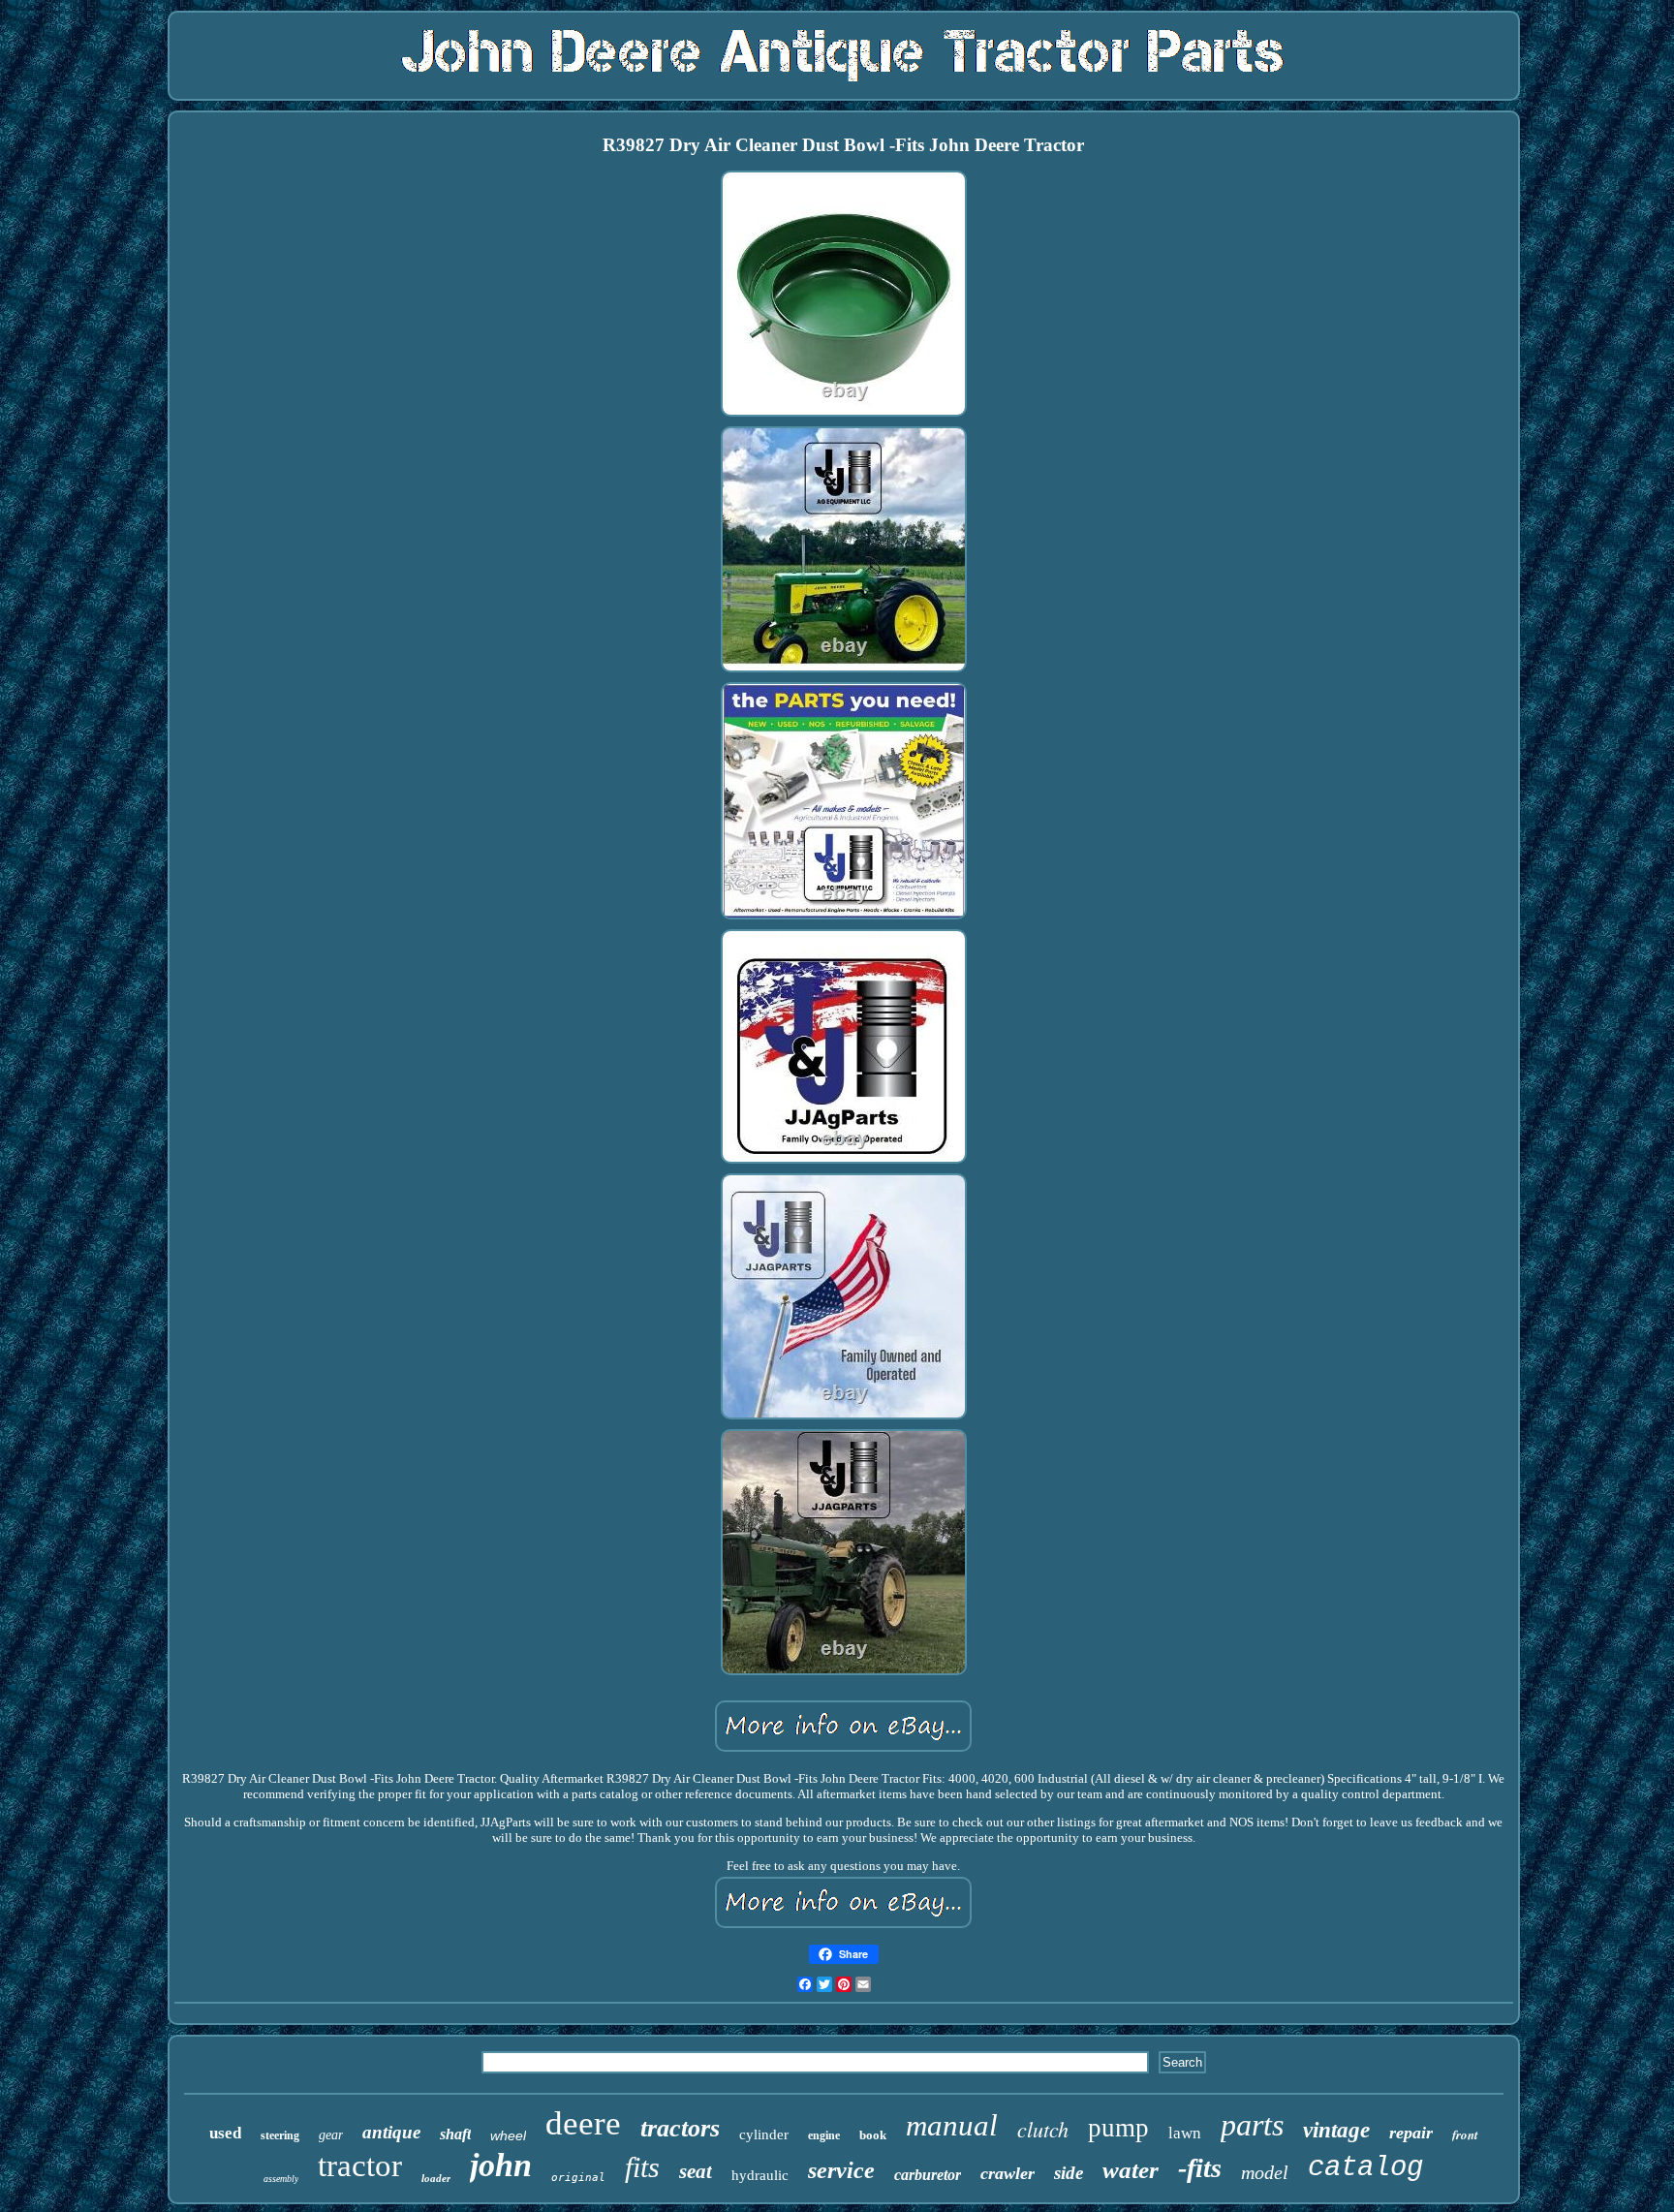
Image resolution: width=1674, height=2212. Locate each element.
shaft (455, 2134)
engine (824, 2135)
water (1131, 2170)
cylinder (764, 2134)
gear (331, 2135)
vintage (1336, 2130)
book (873, 2135)
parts (1252, 2125)
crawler (1007, 2173)
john (501, 2165)
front (1465, 2134)
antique (391, 2132)
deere (583, 2123)
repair (1411, 2133)
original (578, 2178)
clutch (1043, 2129)
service (841, 2170)
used (225, 2133)
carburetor (928, 2175)
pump (1118, 2128)
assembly (281, 2179)
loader (436, 2178)
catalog (1365, 2168)
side (1069, 2173)
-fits (1200, 2168)
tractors (680, 2128)
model (1265, 2172)
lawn (1185, 2133)
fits (642, 2167)
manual (952, 2125)
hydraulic (760, 2175)
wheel (508, 2135)
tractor (360, 2165)
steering (280, 2135)
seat (696, 2171)
